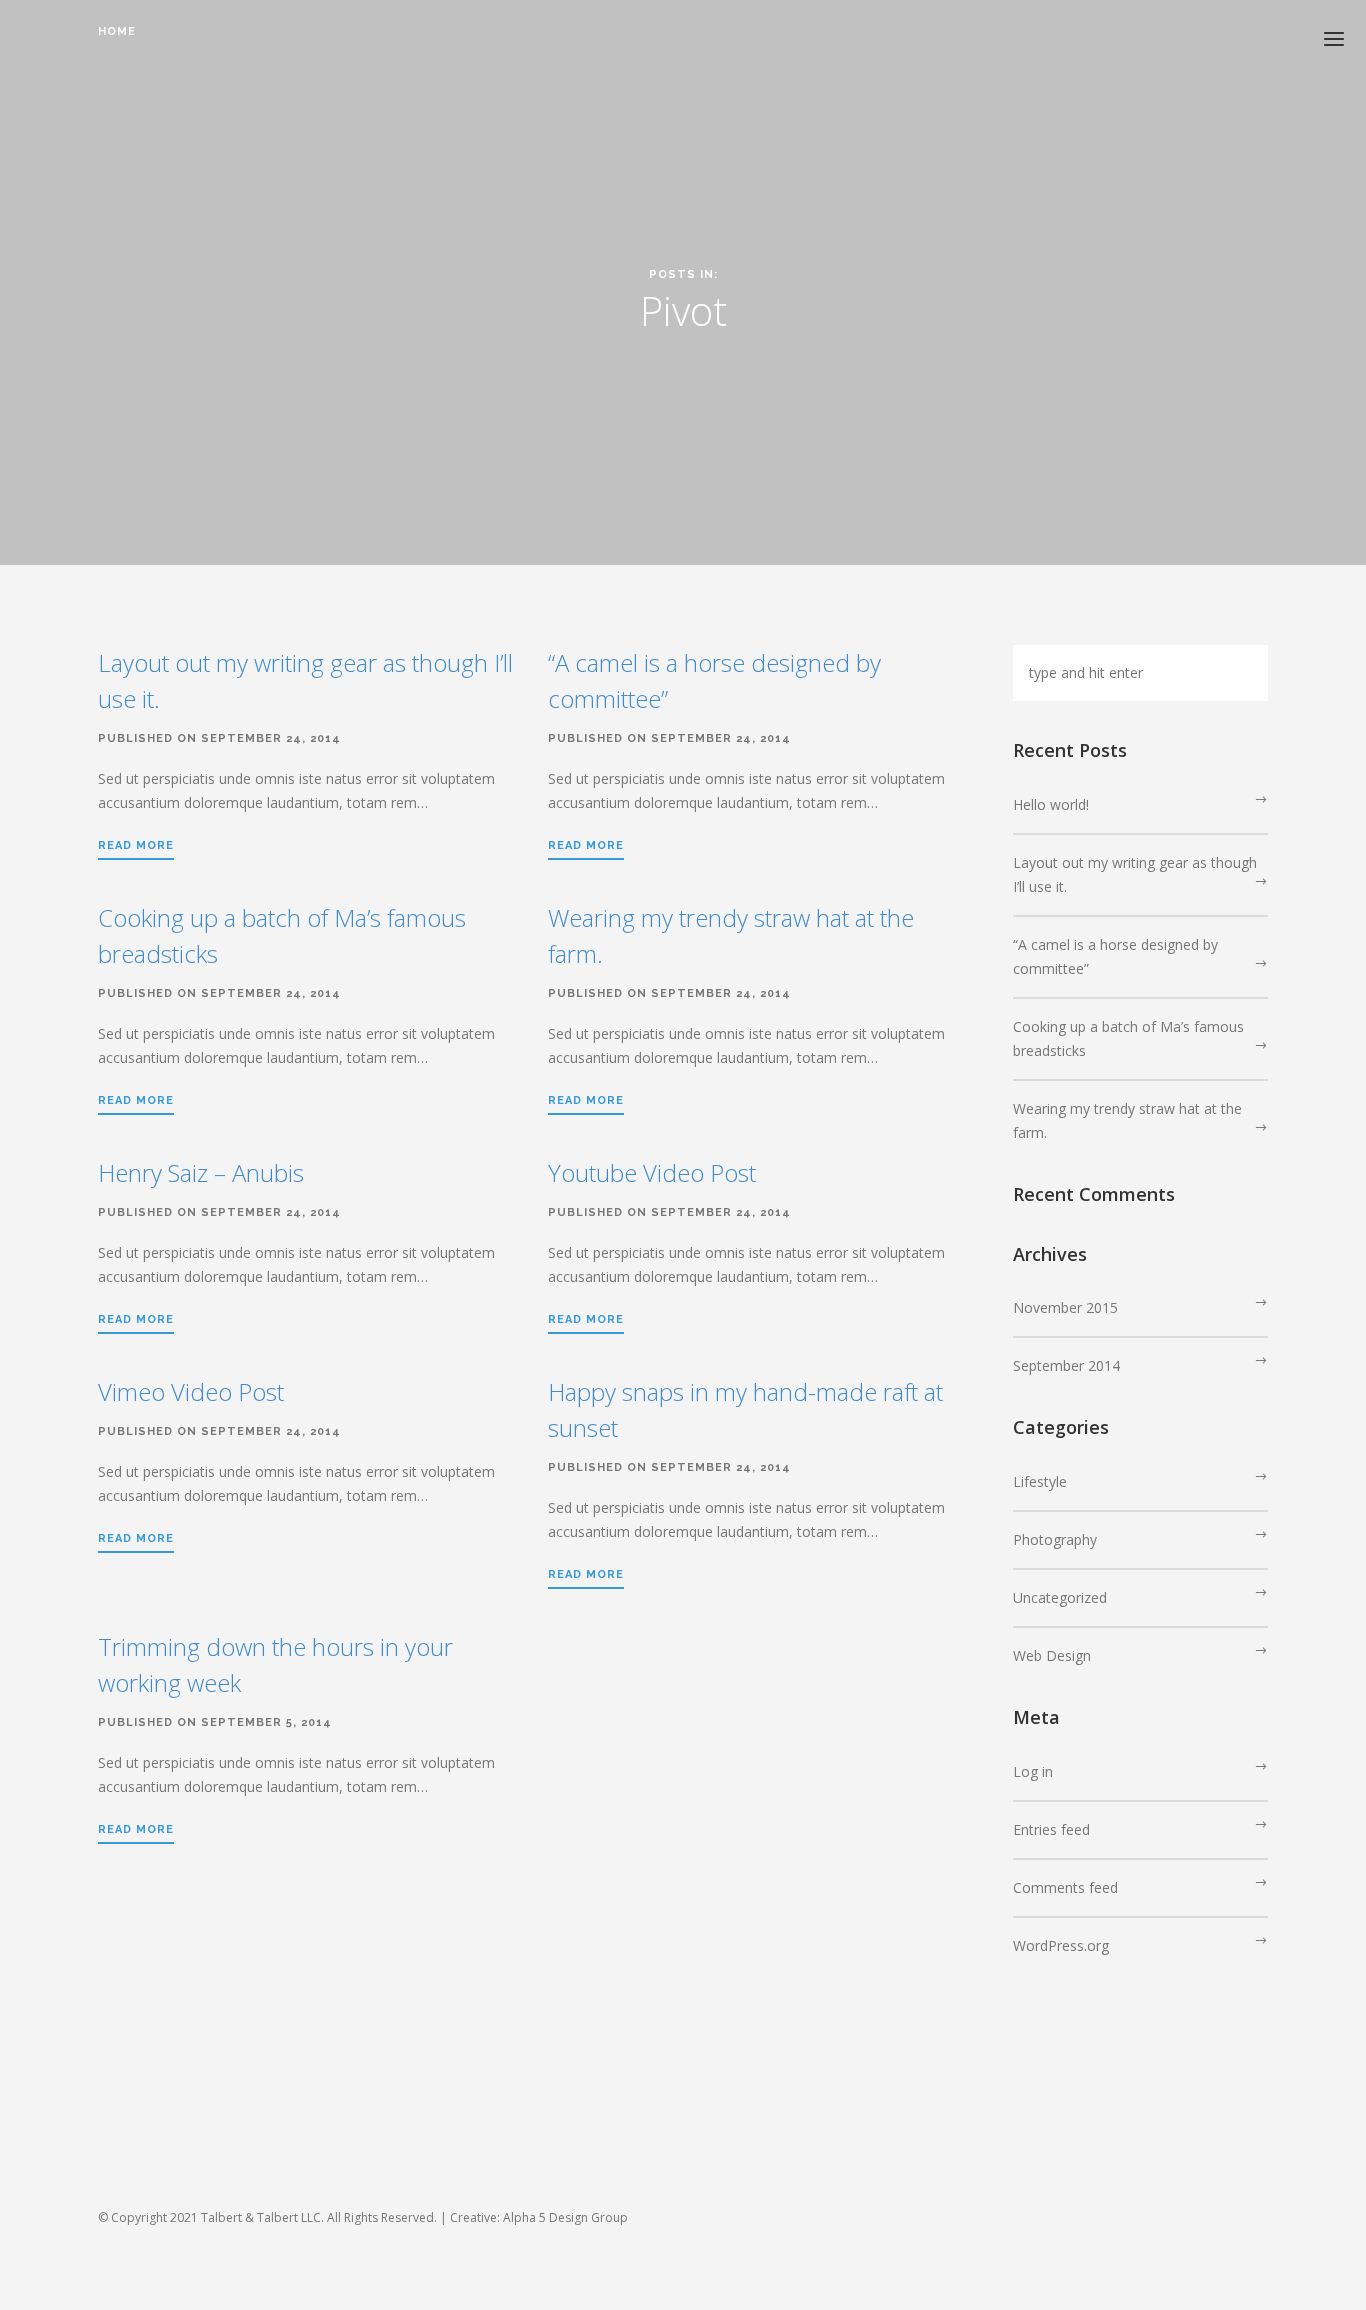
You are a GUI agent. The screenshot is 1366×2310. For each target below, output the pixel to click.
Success (129, 61)
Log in (1033, 1771)
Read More (136, 845)
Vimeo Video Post (191, 1391)
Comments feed (1065, 1887)
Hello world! (1051, 804)
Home (117, 31)
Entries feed (1051, 1829)
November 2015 (1065, 1307)
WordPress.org (1061, 1945)
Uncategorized (1060, 1597)
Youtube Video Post (652, 1172)
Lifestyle (1040, 1481)
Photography (1055, 1539)
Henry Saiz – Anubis (201, 1172)
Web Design (1052, 1655)
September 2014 (1066, 1365)
